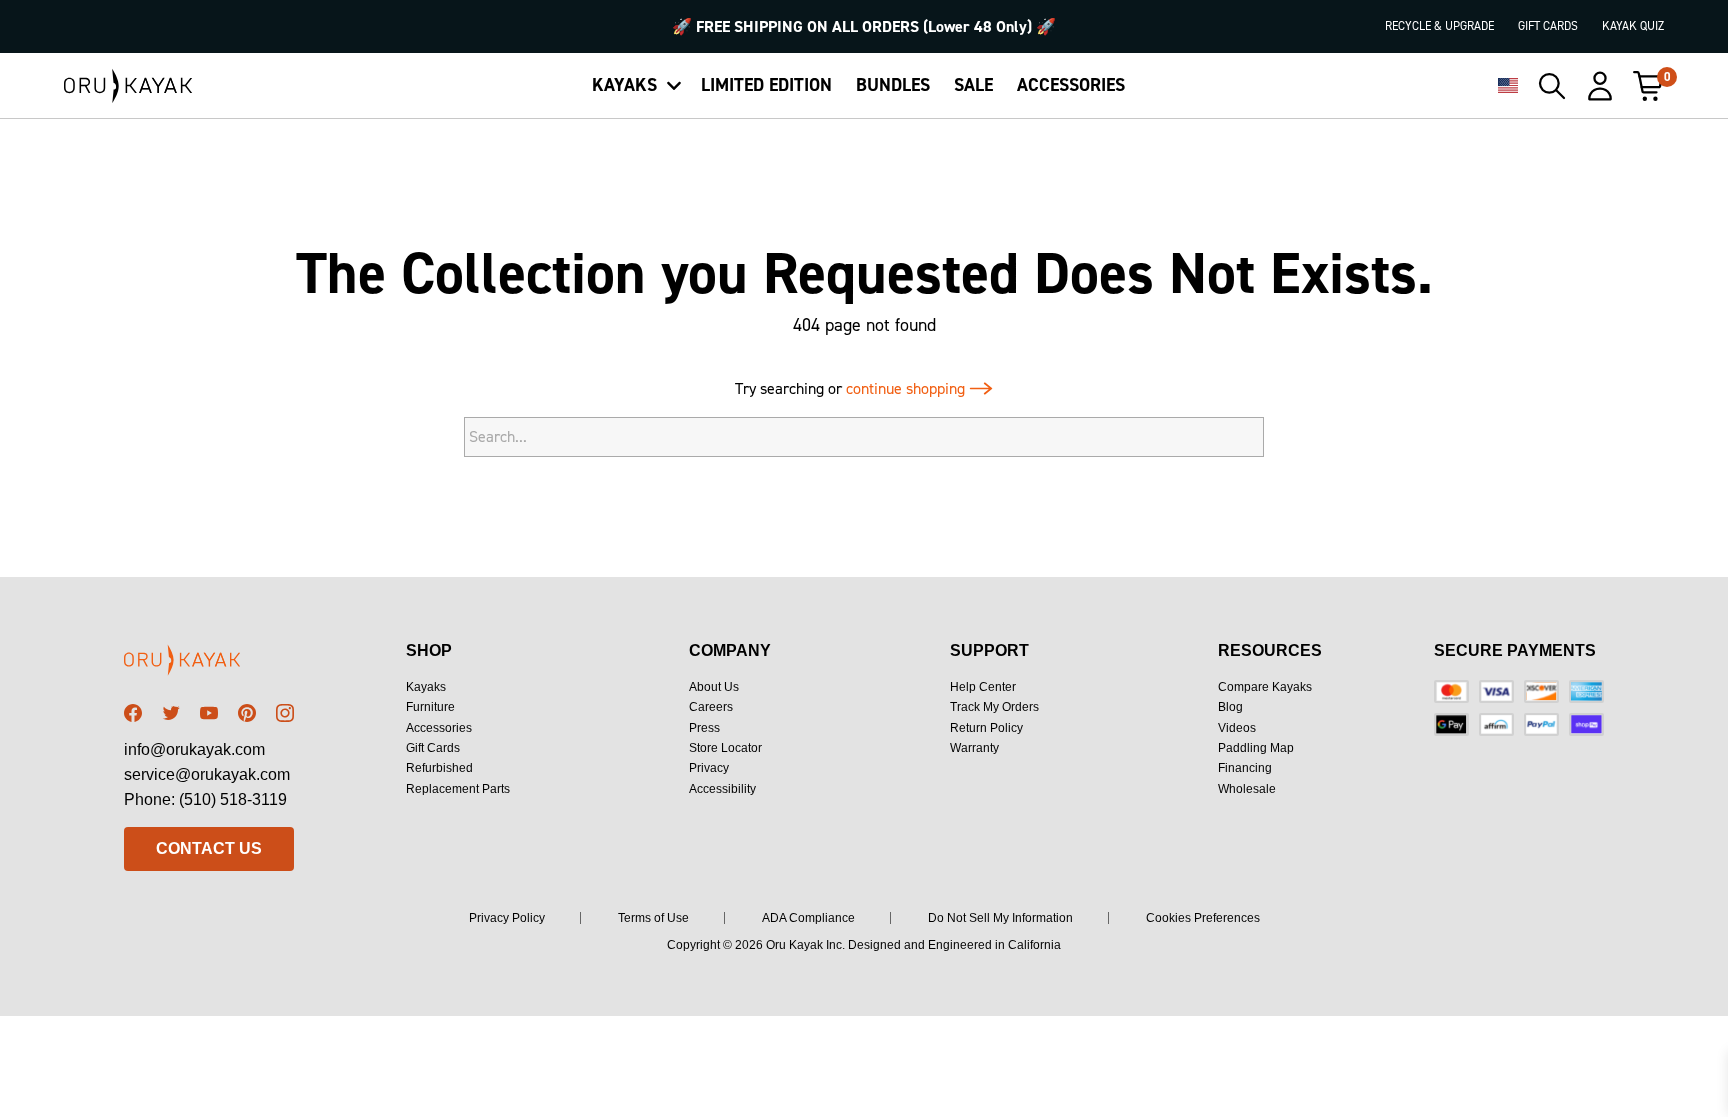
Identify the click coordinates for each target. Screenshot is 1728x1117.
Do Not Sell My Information (1000, 918)
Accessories (439, 728)
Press (704, 728)
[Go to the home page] (209, 663)
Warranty (974, 748)
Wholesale (1247, 789)
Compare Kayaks (1265, 687)
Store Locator (725, 748)
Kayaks (426, 687)
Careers (711, 707)
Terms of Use (653, 918)
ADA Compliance (808, 918)
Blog (1230, 707)
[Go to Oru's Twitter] (171, 713)
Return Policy (986, 728)
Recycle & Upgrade (1439, 26)
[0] (1648, 86)
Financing (1245, 768)
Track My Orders (994, 707)
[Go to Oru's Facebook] (133, 713)
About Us (714, 687)
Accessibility (722, 789)
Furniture (430, 707)
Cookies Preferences (1203, 918)
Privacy (709, 768)
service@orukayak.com (207, 774)
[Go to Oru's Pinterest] (247, 713)
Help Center (983, 687)
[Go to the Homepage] (128, 86)
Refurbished (439, 768)
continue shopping (907, 388)
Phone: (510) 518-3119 (205, 799)
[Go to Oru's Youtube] (209, 713)
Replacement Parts (458, 789)
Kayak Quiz (1633, 26)
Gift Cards (1548, 26)
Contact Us (209, 848)
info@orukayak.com (194, 749)
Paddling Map (1256, 748)
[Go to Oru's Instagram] (285, 713)
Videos (1237, 728)
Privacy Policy (507, 918)
